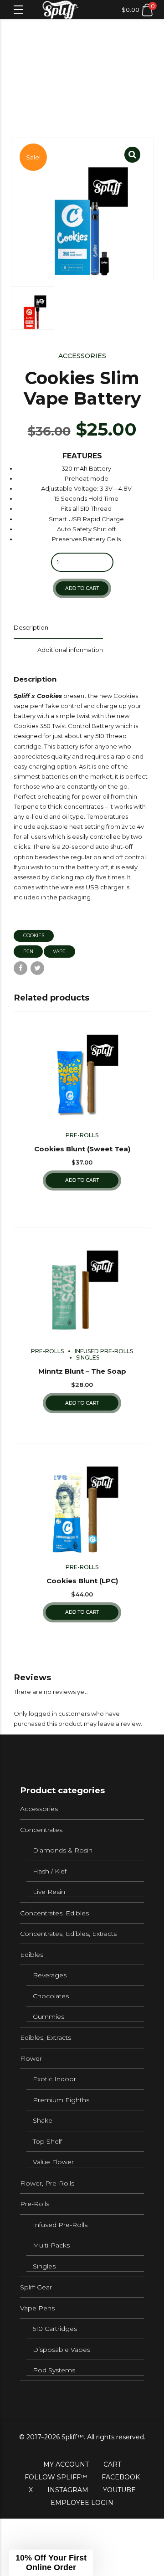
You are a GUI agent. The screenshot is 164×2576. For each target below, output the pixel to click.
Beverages (50, 1975)
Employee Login (82, 2503)
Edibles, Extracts (46, 2037)
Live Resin (49, 1892)
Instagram (68, 2490)
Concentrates (41, 1830)
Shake (43, 2120)
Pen (28, 952)
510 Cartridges (55, 2329)
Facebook (121, 2477)
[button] (51, 2563)
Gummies (49, 2017)
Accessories (82, 356)
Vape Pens (37, 2308)
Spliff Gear (36, 2287)
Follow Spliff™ (56, 2477)
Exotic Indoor (54, 2079)
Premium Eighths (61, 2100)
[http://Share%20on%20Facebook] (20, 968)
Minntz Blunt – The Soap (82, 1371)
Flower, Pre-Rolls (47, 2183)
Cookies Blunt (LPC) (82, 1581)
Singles (88, 1357)
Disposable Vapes (61, 2350)
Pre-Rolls (82, 1135)
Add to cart (82, 588)
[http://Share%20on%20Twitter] (37, 968)
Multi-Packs (51, 2245)
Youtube (119, 2490)
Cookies (34, 936)
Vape (59, 952)
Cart (112, 2464)
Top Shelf (47, 2141)
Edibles (32, 1955)
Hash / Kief (50, 1871)
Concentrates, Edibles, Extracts (68, 1934)
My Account (66, 2464)
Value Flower (53, 2162)
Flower (31, 2058)
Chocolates (51, 1996)
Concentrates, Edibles (54, 1913)
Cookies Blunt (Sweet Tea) (82, 1149)
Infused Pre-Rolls (104, 1351)
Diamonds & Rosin (63, 1850)
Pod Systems (54, 2370)
